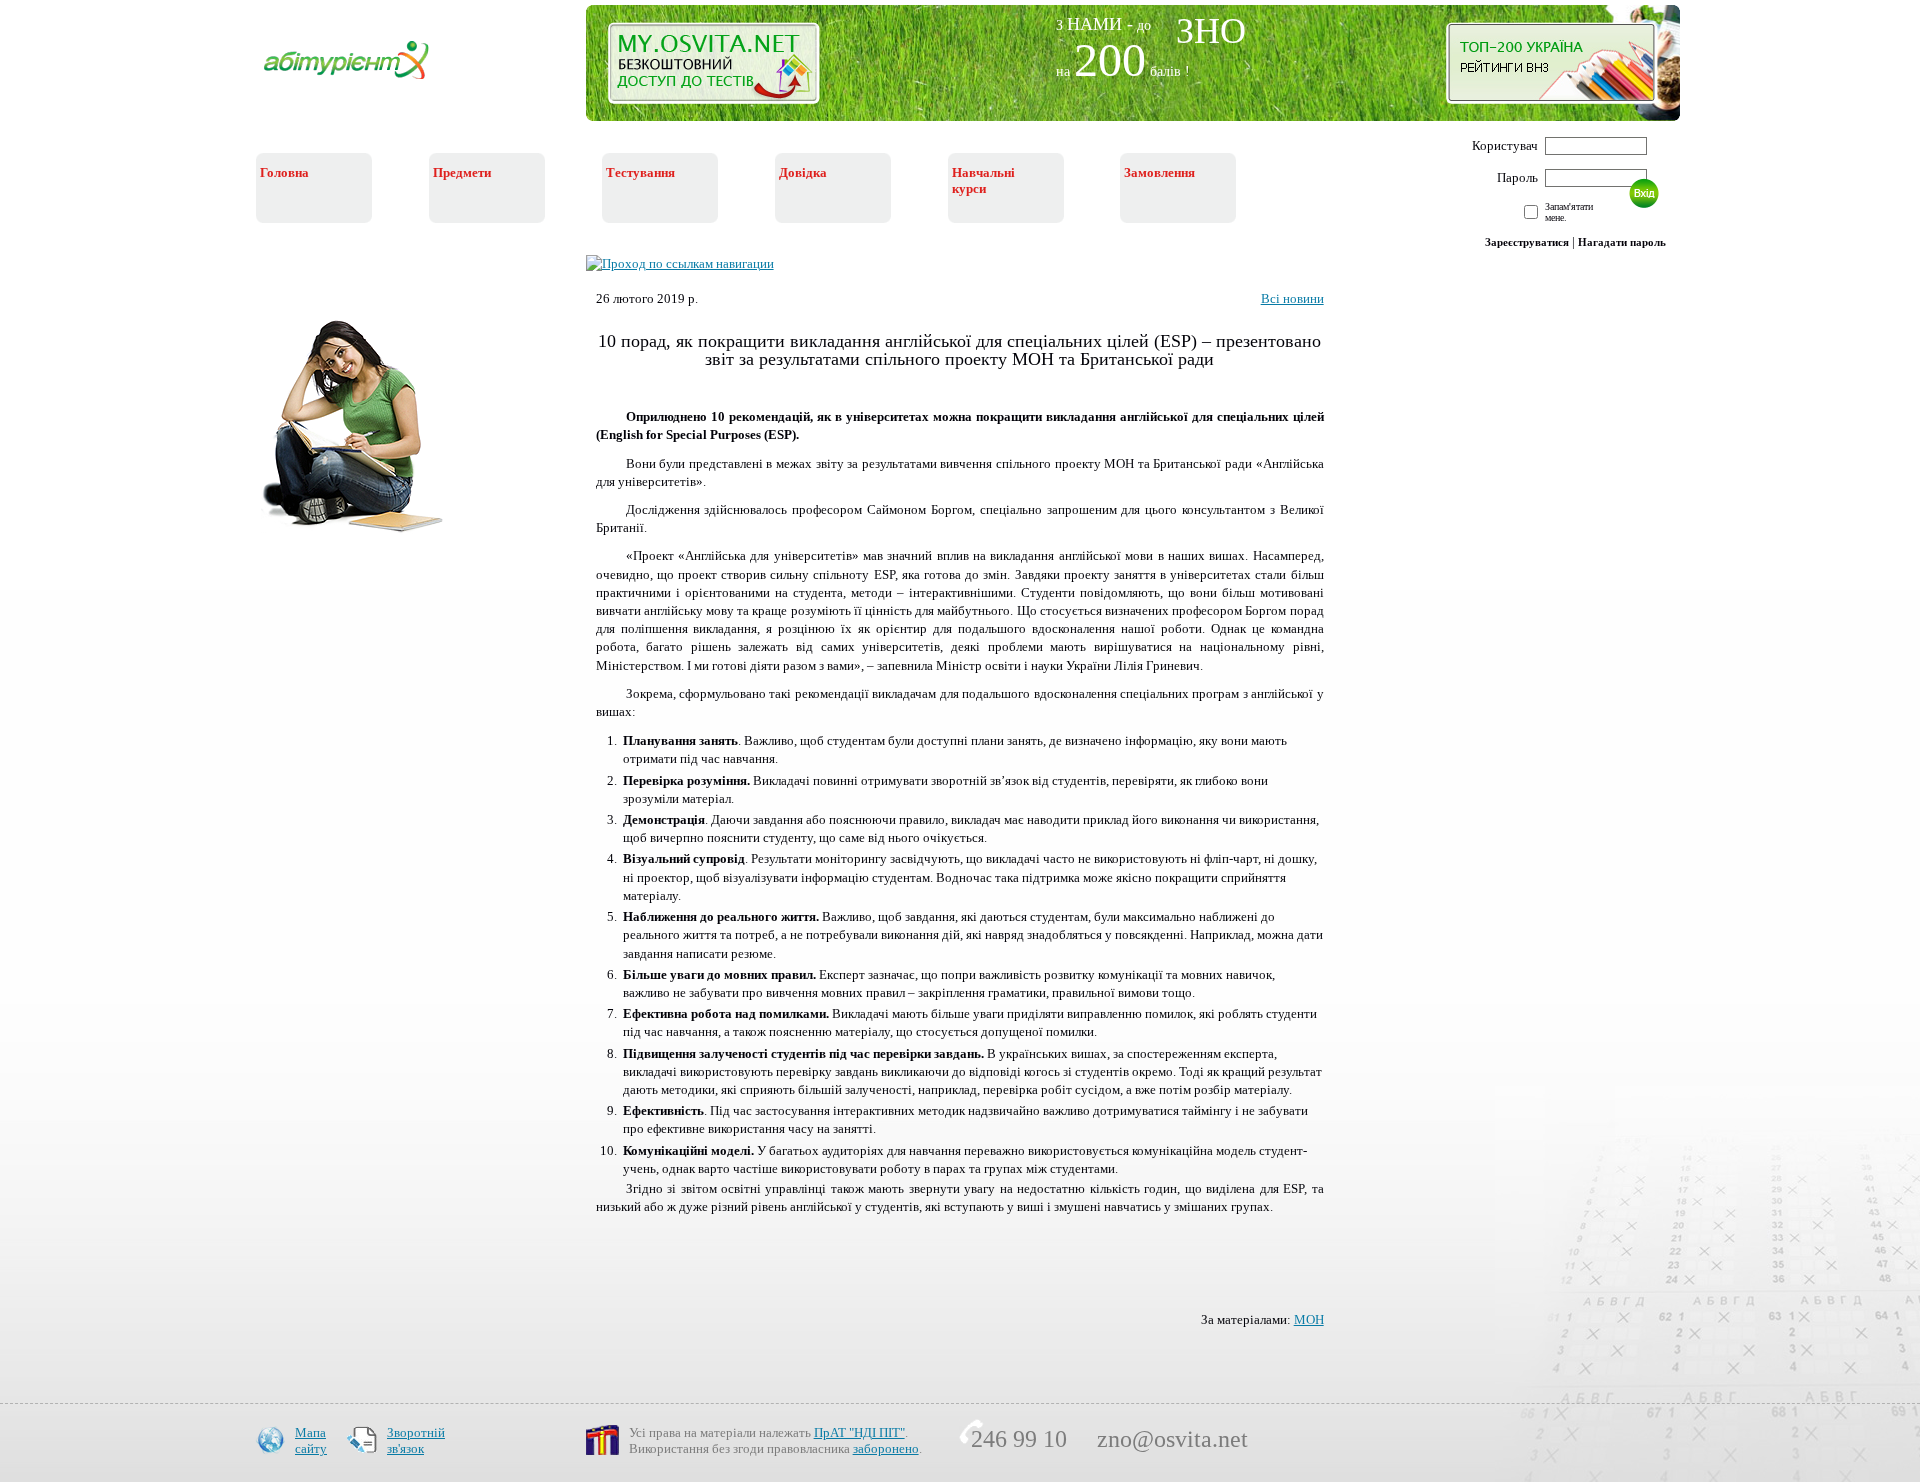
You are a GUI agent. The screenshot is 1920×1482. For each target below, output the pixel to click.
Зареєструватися (1527, 242)
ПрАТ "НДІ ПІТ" (859, 1432)
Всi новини (1292, 298)
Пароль (1517, 177)
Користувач (1505, 145)
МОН (1309, 1319)
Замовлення (1159, 172)
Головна (284, 172)
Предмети (462, 172)
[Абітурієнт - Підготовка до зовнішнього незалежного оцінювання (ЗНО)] (362, 81)
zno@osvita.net (1172, 1439)
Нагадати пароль (1622, 242)
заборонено (886, 1448)
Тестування (640, 172)
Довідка (803, 172)
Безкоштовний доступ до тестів (725, 68)
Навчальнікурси (983, 180)
